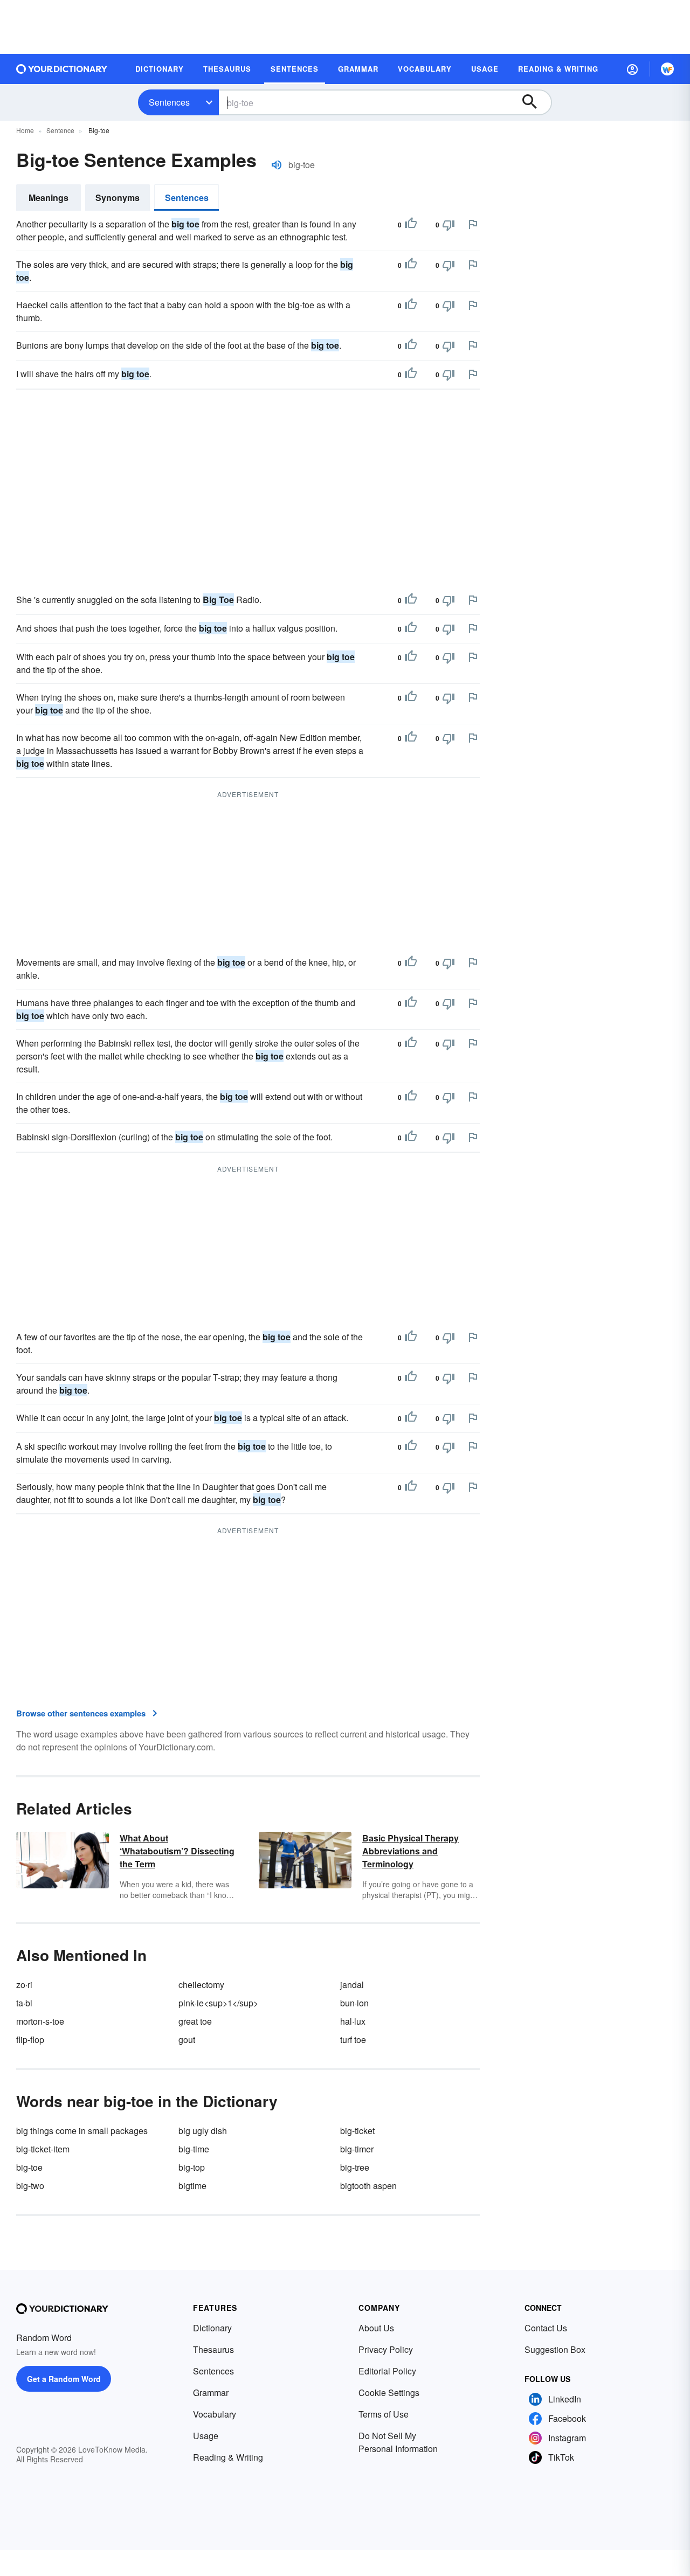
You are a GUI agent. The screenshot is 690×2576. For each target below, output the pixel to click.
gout (187, 2040)
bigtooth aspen (368, 2186)
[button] (632, 69)
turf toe (353, 2040)
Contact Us (546, 2328)
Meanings (49, 198)
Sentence (60, 130)
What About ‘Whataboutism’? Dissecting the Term (177, 1851)
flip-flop (30, 2040)
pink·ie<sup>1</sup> (218, 2003)
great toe (195, 2021)
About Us (376, 2328)
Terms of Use (384, 2414)
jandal (352, 1985)
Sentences (169, 102)
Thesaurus (213, 2349)
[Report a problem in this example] (473, 224)
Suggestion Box (555, 2349)
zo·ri (24, 1985)
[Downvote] (448, 225)
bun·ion (354, 2003)
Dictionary (212, 2328)
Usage (206, 2436)
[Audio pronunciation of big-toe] (277, 165)
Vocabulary (215, 2414)
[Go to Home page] (62, 69)
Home (25, 130)
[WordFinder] (667, 69)
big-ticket (357, 2131)
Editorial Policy (387, 2371)
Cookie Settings (389, 2393)
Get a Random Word (64, 2379)
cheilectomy (201, 1985)
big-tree (355, 2167)
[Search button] (535, 102)
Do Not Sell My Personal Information (398, 2442)
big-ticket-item (43, 2149)
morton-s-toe (40, 2021)
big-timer (357, 2149)
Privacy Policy (386, 2349)
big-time (194, 2149)
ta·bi (24, 2003)
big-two (30, 2186)
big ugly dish (203, 2131)
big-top (192, 2167)
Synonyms (118, 198)
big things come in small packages (82, 2131)
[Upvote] (411, 225)
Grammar (211, 2393)
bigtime (192, 2186)
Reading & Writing (228, 2457)
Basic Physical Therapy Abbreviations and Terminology (410, 1851)
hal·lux (353, 2021)
